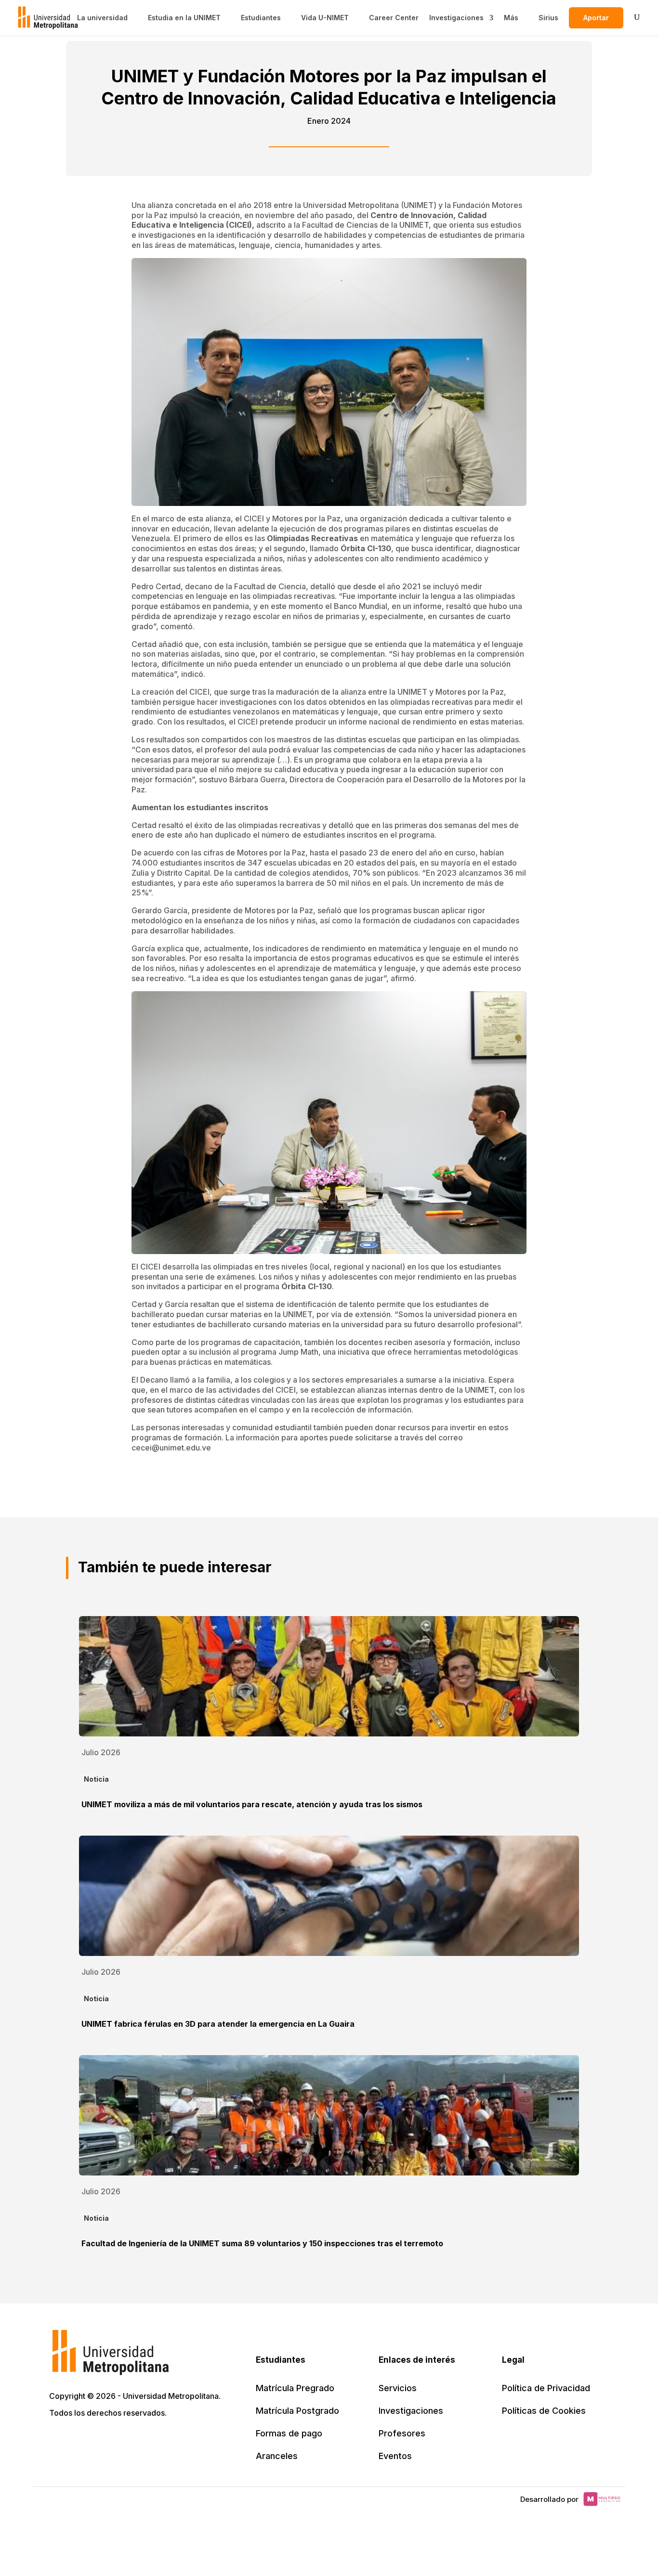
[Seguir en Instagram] (143, 2440)
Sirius (548, 18)
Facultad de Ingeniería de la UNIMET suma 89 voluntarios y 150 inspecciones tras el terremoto (262, 2243)
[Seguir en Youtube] (121, 2440)
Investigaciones (456, 18)
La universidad (102, 18)
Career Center (394, 18)
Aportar (596, 18)
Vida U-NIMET (325, 18)
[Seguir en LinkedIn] (100, 2440)
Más (511, 18)
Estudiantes (261, 18)
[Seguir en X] (58, 2440)
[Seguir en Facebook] (79, 2440)
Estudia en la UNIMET (184, 18)
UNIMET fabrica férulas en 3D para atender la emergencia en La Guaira (218, 2024)
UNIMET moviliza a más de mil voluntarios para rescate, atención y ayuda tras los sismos (252, 1804)
